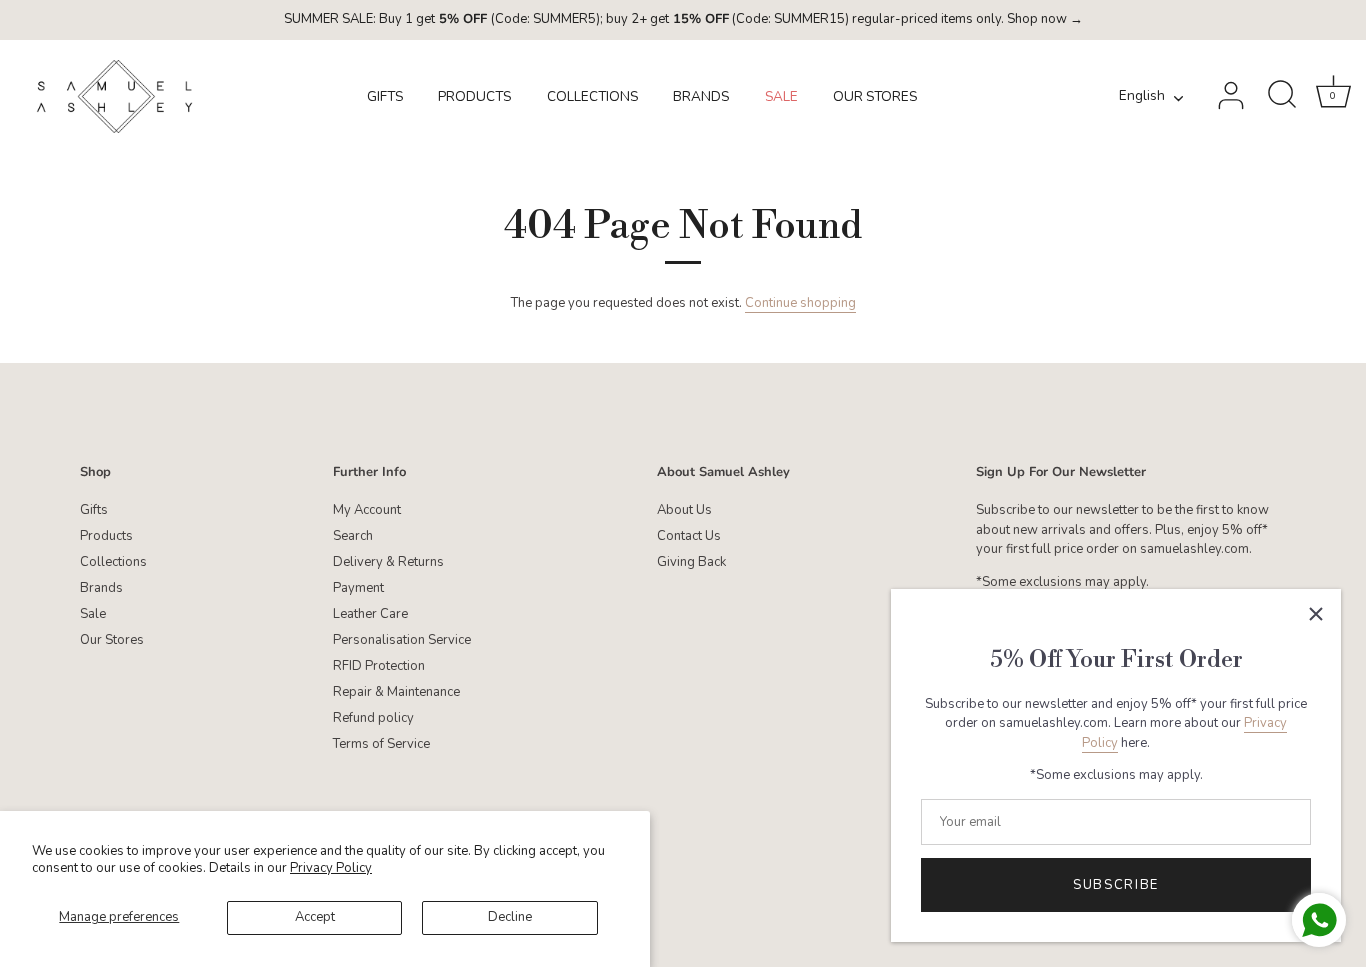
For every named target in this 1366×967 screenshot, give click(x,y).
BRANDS (701, 96)
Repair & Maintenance (396, 692)
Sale (93, 614)
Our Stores (112, 640)
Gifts (94, 510)
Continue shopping (800, 303)
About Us (684, 510)
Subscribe (1116, 885)
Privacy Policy (331, 868)
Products (106, 536)
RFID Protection (379, 666)
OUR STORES (875, 96)
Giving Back (691, 562)
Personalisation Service (402, 640)
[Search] (1282, 96)
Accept (315, 917)
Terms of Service (381, 744)
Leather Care (370, 614)
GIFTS (385, 96)
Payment (358, 588)
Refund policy (373, 718)
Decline (510, 917)
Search (353, 536)
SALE (781, 96)
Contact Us (689, 536)
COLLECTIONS (592, 96)
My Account (367, 510)
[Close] (1316, 614)
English (1142, 96)
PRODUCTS (474, 96)
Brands (101, 588)
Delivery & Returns (388, 562)
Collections (113, 562)
